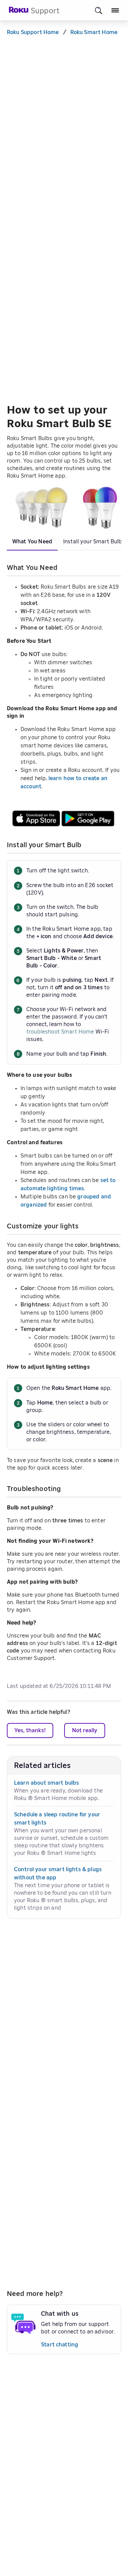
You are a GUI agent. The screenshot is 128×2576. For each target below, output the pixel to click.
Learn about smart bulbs (46, 1783)
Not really (85, 1731)
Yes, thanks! (30, 1731)
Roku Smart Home (94, 32)
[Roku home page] (19, 12)
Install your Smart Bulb (93, 542)
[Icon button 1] (98, 10)
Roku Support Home (33, 32)
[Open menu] (115, 10)
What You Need (32, 542)
